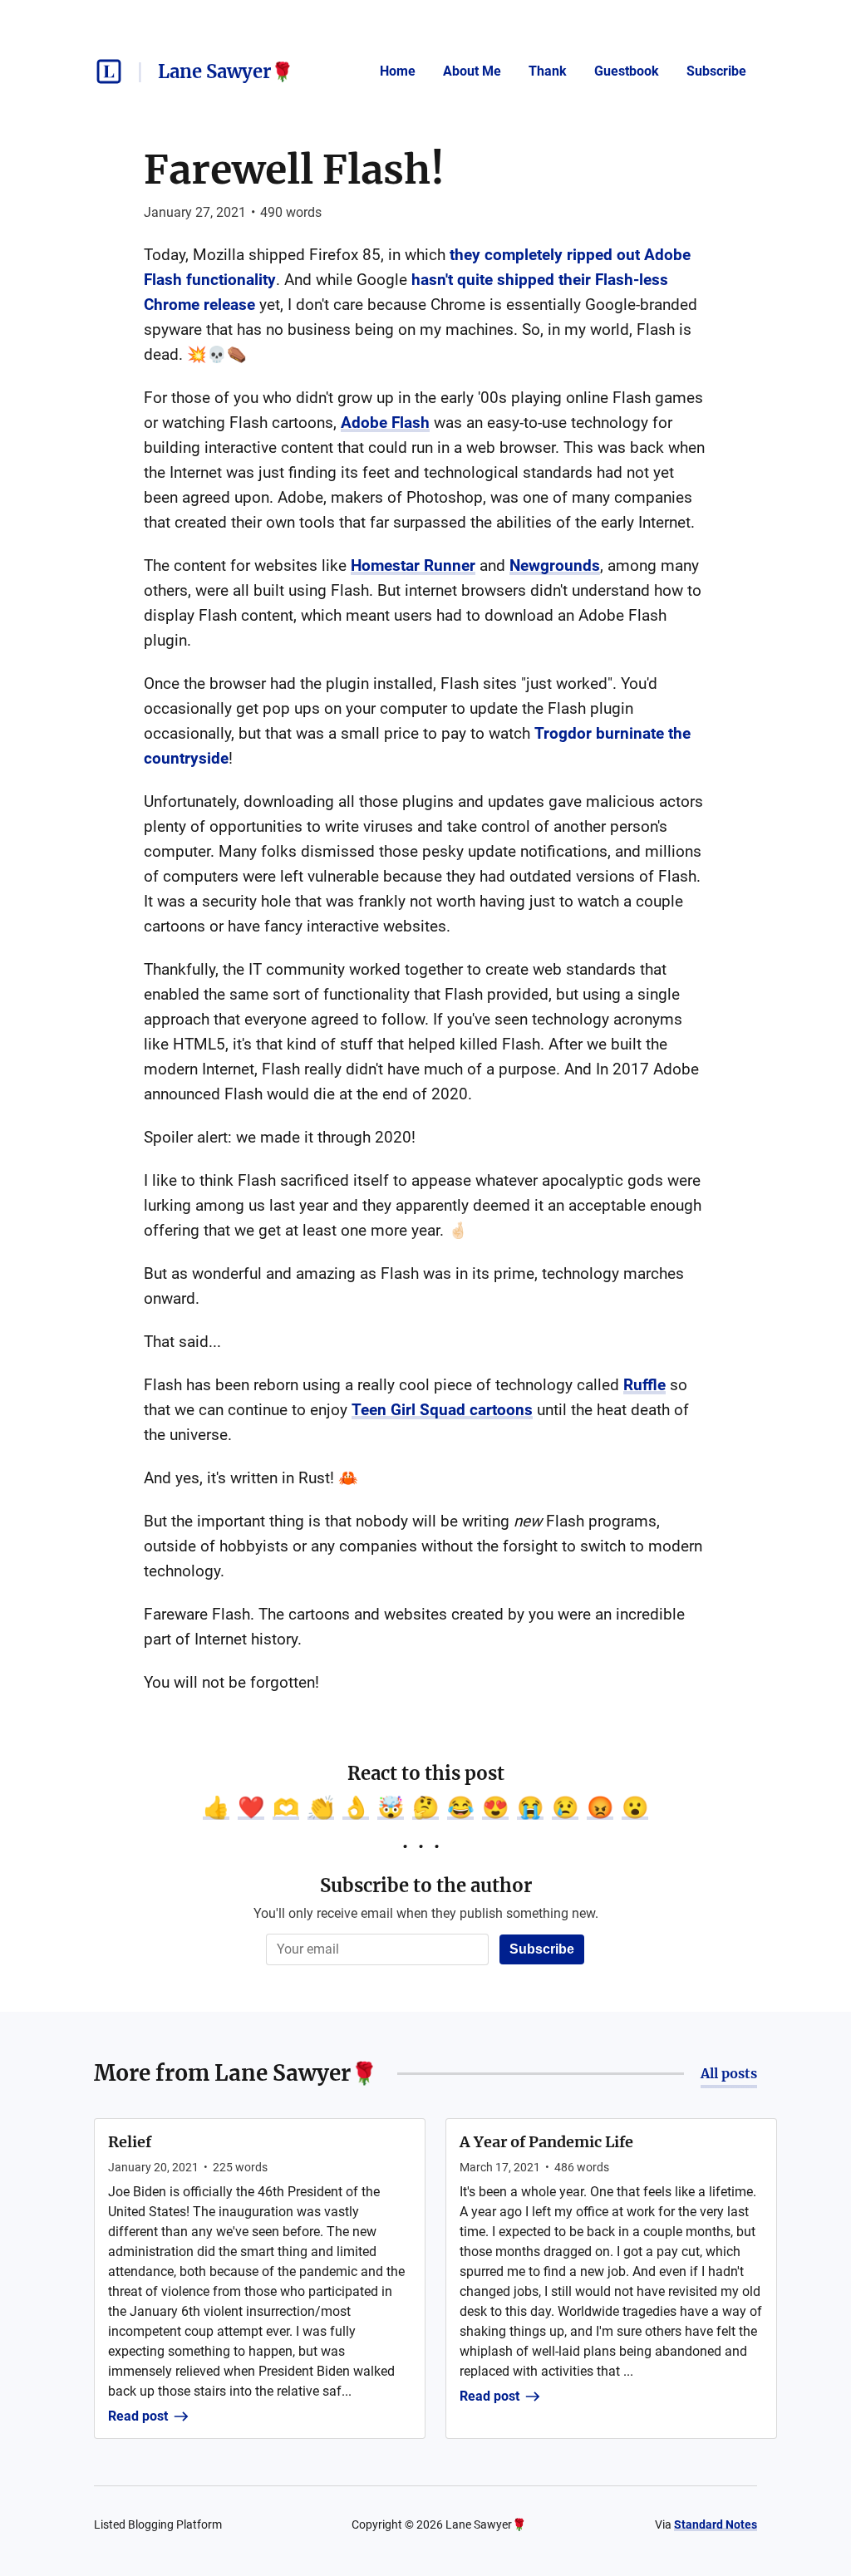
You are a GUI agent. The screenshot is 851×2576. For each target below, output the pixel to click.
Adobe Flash (385, 423)
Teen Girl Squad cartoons (442, 1410)
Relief (130, 2142)
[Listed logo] (109, 71)
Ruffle (644, 1385)
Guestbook (627, 71)
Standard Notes (716, 2524)
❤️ (251, 1807)
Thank (548, 71)
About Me (472, 71)
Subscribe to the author (426, 1885)
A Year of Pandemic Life (546, 2142)
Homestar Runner (413, 565)
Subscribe (716, 71)
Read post (138, 2416)
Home (398, 71)
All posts (729, 2073)
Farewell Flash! (294, 170)
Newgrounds (555, 565)
